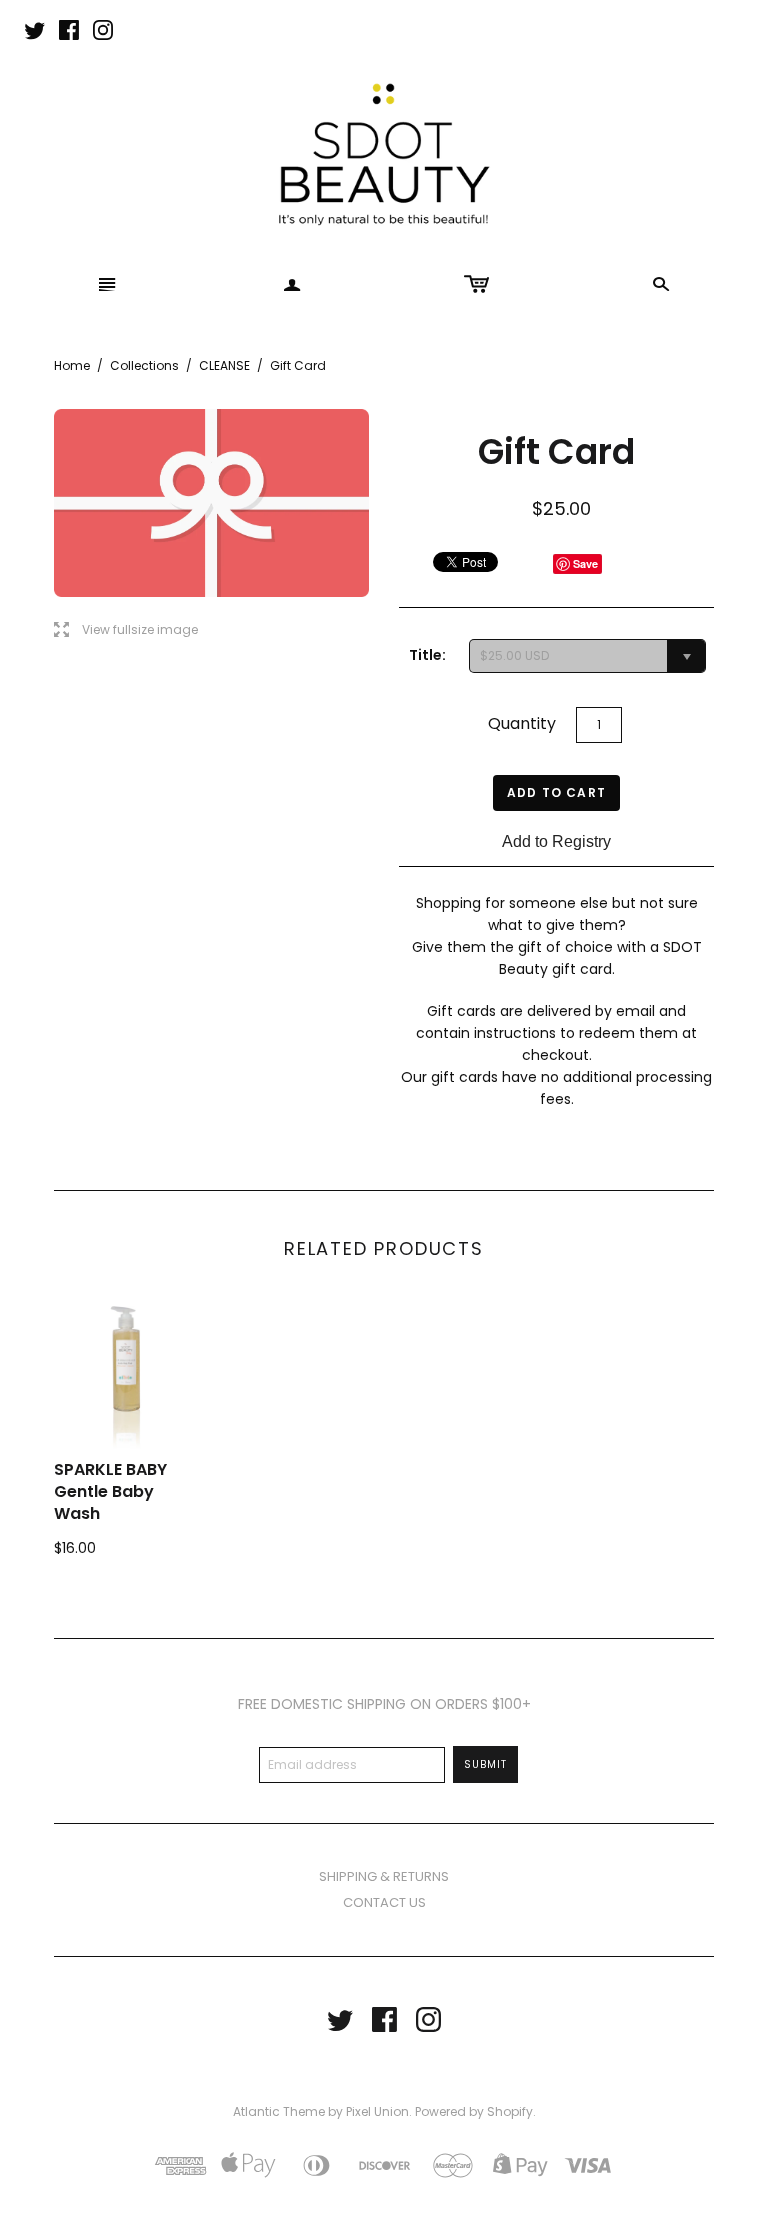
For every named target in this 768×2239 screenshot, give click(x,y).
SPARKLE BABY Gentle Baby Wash (110, 1492)
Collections (144, 365)
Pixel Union (377, 2111)
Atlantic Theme (279, 2111)
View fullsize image (126, 630)
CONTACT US (384, 1902)
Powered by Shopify (474, 2111)
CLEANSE (224, 365)
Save (585, 563)
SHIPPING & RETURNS (384, 1876)
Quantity (522, 723)
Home (72, 365)
